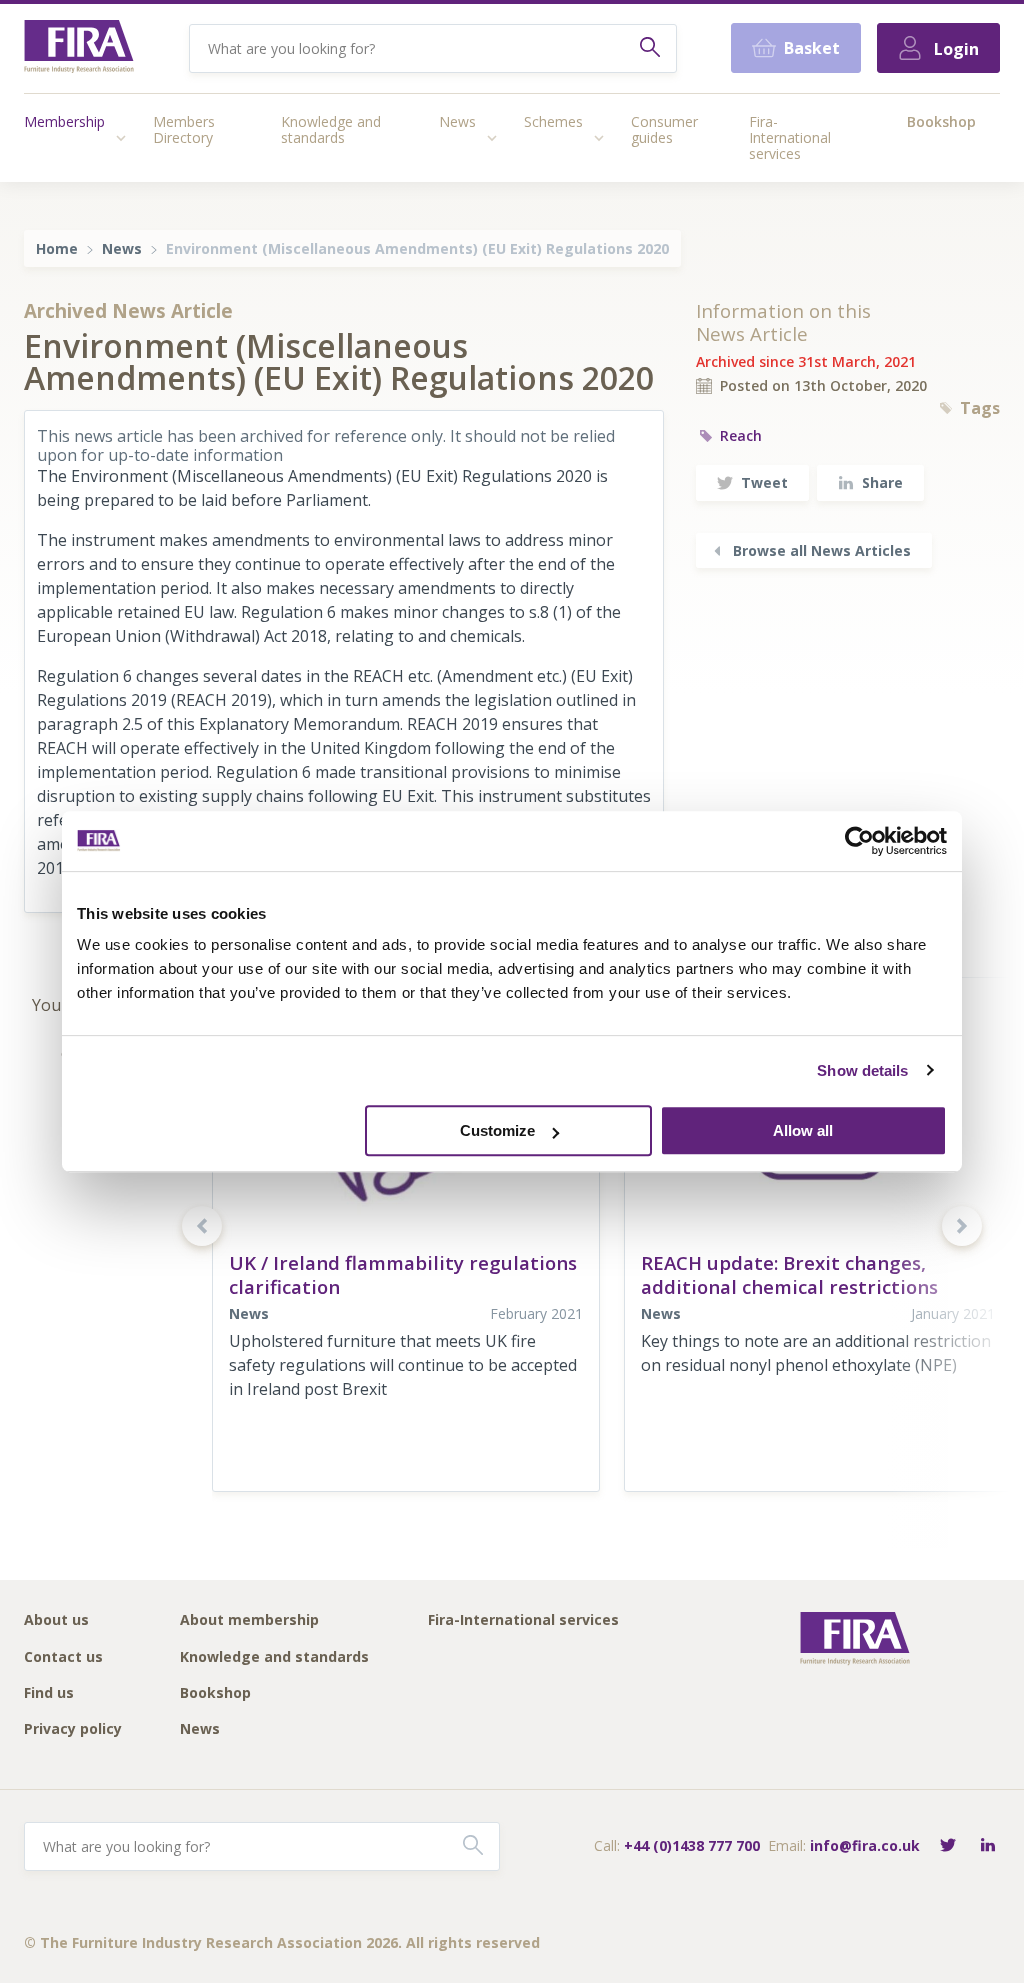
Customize (497, 1130)
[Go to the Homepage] (79, 48)
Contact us (63, 1657)
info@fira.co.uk (865, 1845)
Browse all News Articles (822, 550)
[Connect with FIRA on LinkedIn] (988, 1846)
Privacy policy (73, 1729)
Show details (862, 1070)
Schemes (553, 121)
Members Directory (184, 129)
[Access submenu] (121, 138)
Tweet (764, 482)
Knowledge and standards (331, 129)
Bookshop (941, 121)
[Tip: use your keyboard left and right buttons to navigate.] (202, 1226)
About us (56, 1620)
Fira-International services (790, 137)
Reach (741, 435)
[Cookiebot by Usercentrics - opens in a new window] (859, 841)
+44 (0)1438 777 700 (692, 1845)
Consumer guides (664, 129)
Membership (64, 121)
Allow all (803, 1130)
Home (57, 248)
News (457, 121)
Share (882, 482)
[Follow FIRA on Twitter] (948, 1846)
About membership (249, 1620)
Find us (49, 1693)
